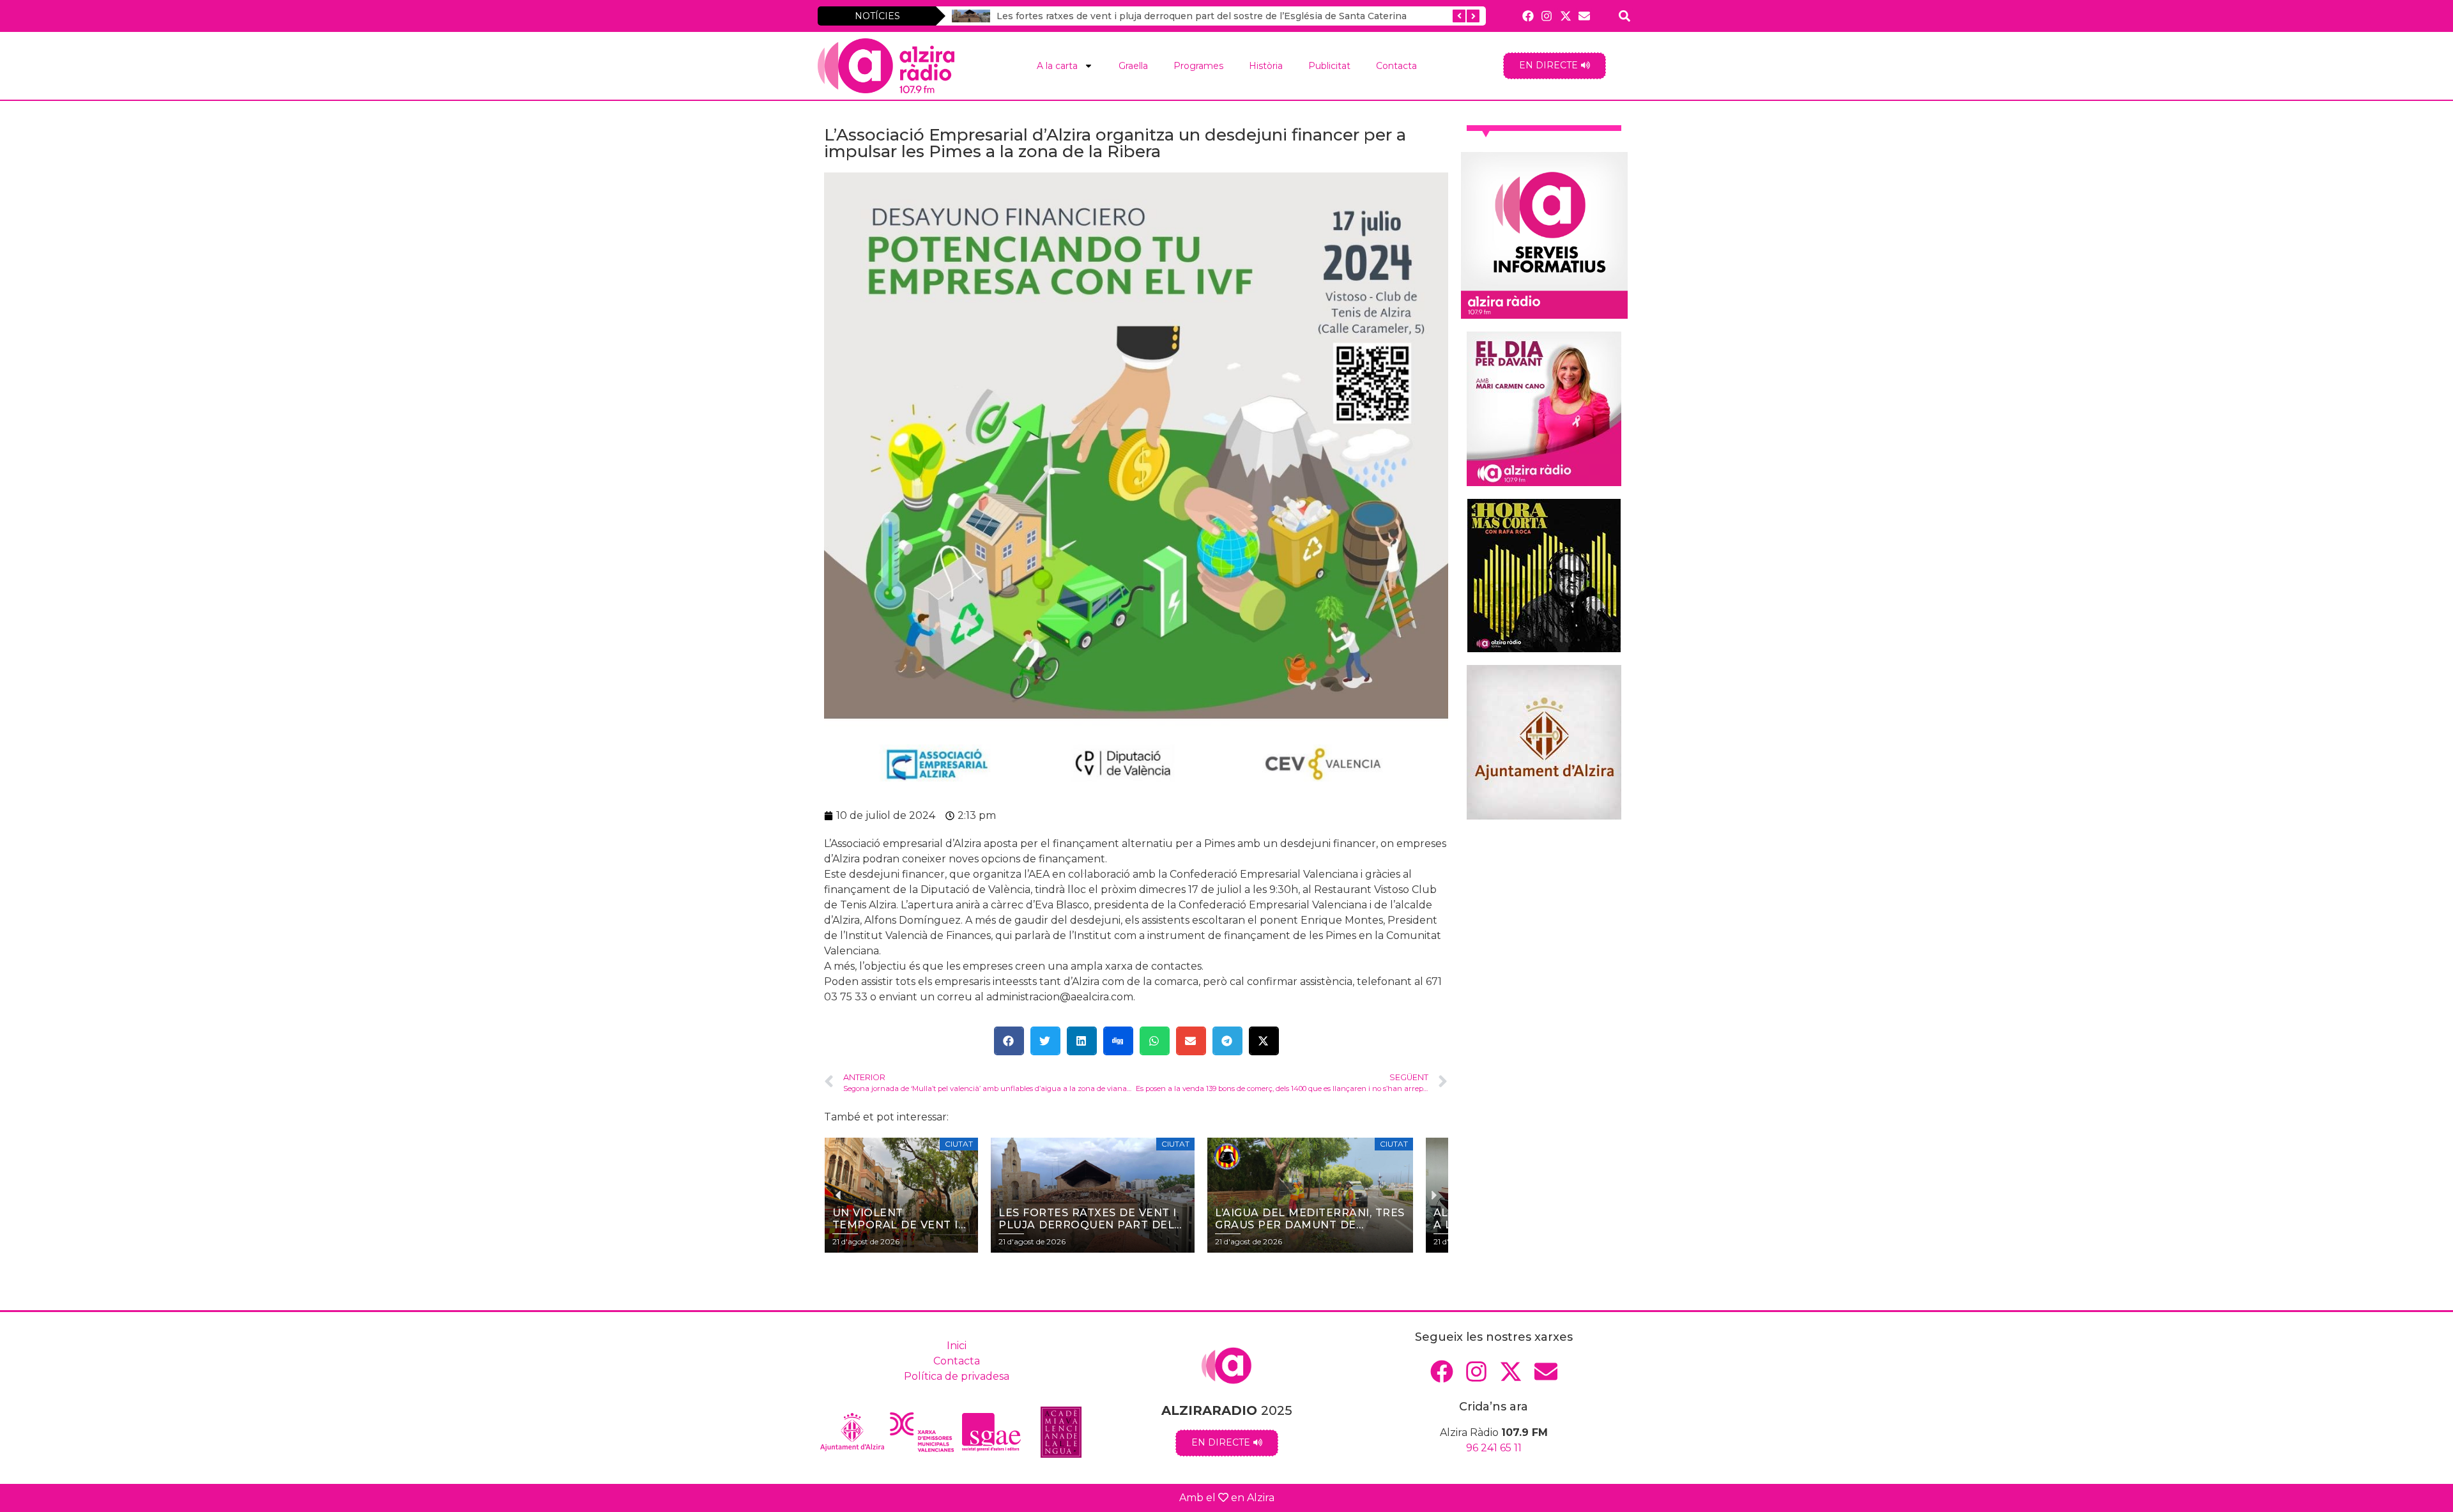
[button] (1009, 1041)
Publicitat (1329, 66)
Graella (1133, 66)
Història (1266, 66)
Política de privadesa (957, 1376)
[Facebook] (1528, 16)
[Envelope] (1584, 16)
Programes (1198, 66)
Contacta (1396, 66)
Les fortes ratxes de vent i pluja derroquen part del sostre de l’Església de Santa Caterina (1202, 16)
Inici (957, 1346)
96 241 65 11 (1494, 1448)
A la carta (1057, 66)
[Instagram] (1547, 16)
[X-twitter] (1565, 16)
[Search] (1625, 16)
